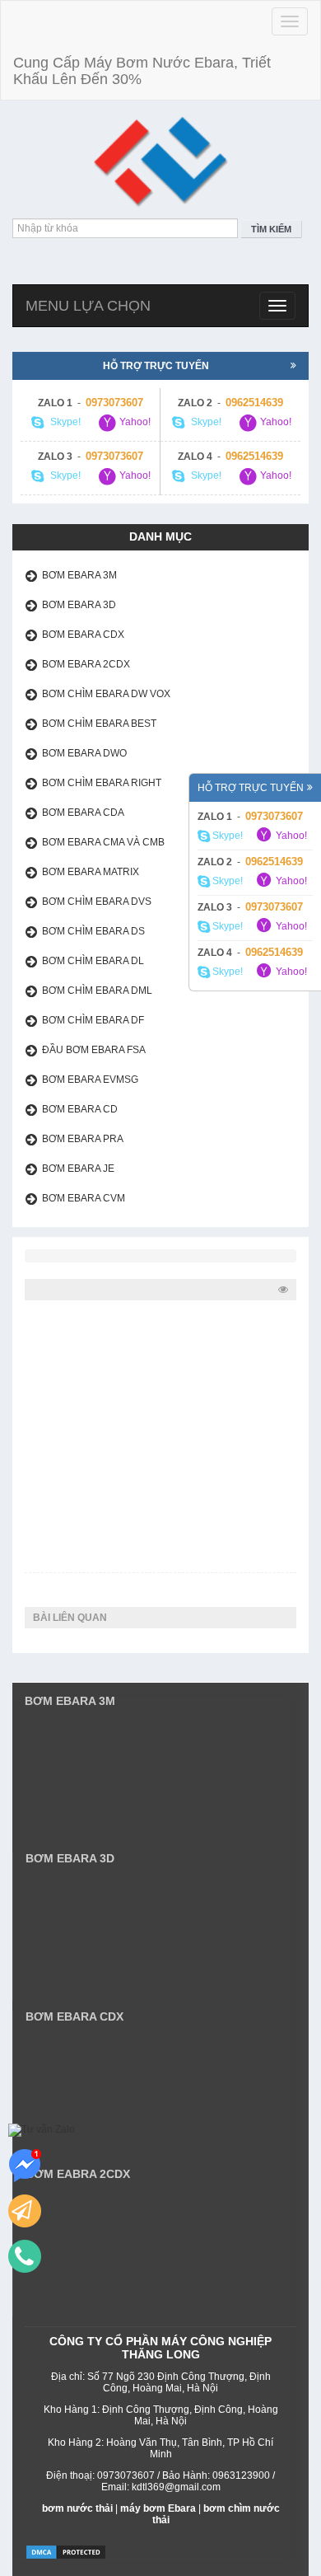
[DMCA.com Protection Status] (66, 2552)
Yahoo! (290, 836)
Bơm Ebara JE (78, 1169)
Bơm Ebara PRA (83, 1139)
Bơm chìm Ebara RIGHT (102, 783)
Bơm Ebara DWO (84, 753)
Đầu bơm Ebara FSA (94, 1050)
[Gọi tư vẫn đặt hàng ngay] (25, 2256)
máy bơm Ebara (158, 2508)
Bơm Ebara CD (80, 1109)
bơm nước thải (77, 2508)
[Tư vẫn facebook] (25, 2166)
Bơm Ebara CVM (84, 1198)
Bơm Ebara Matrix (91, 872)
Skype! (226, 836)
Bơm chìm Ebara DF (93, 1020)
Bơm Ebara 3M (79, 575)
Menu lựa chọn (88, 306)
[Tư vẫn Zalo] (42, 2130)
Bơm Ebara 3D (79, 605)
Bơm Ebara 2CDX (86, 664)
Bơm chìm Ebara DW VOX (106, 694)
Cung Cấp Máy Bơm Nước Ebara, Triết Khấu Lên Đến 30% (142, 71)
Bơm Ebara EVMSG (90, 1080)
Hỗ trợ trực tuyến (251, 788)
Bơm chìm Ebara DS (93, 931)
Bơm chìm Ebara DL (93, 961)
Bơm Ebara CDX (83, 635)
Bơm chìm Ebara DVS (97, 902)
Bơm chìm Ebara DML (97, 991)
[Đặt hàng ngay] (25, 2211)
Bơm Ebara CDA (83, 813)
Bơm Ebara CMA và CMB (103, 842)
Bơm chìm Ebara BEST (99, 724)
